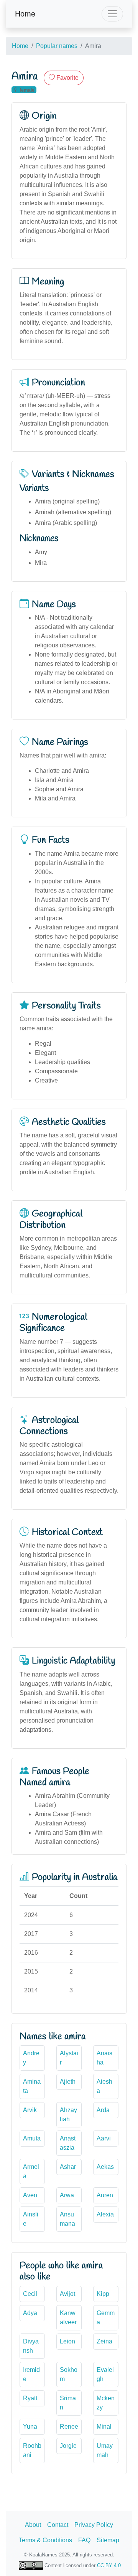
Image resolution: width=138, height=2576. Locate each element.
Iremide (31, 2374)
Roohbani (32, 2450)
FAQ (84, 2540)
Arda (103, 2110)
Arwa (67, 2195)
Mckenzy (106, 2403)
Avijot (67, 2294)
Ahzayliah (68, 2115)
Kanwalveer (68, 2318)
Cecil (30, 2294)
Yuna (30, 2427)
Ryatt (30, 2398)
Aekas (105, 2167)
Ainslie (31, 2219)
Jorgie (68, 2446)
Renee (69, 2427)
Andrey (31, 2058)
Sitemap (108, 2540)
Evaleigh (105, 2374)
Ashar (68, 2167)
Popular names (57, 46)
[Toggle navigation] (112, 14)
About (33, 2525)
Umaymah (105, 2450)
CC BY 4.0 (109, 2565)
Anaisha (104, 2058)
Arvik (30, 2110)
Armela (31, 2171)
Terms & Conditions (45, 2540)
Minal (104, 2427)
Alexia (105, 2214)
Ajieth (68, 2082)
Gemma (106, 2318)
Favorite (67, 78)
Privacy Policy (94, 2525)
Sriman (68, 2403)
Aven (30, 2195)
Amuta (32, 2138)
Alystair (69, 2058)
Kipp (103, 2294)
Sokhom (69, 2374)
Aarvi (104, 2138)
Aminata (32, 2086)
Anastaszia (68, 2143)
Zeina (104, 2341)
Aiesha (104, 2086)
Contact (58, 2525)
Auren (105, 2195)
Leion (67, 2341)
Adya (30, 2313)
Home (25, 14)
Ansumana (67, 2219)
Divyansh (31, 2346)
